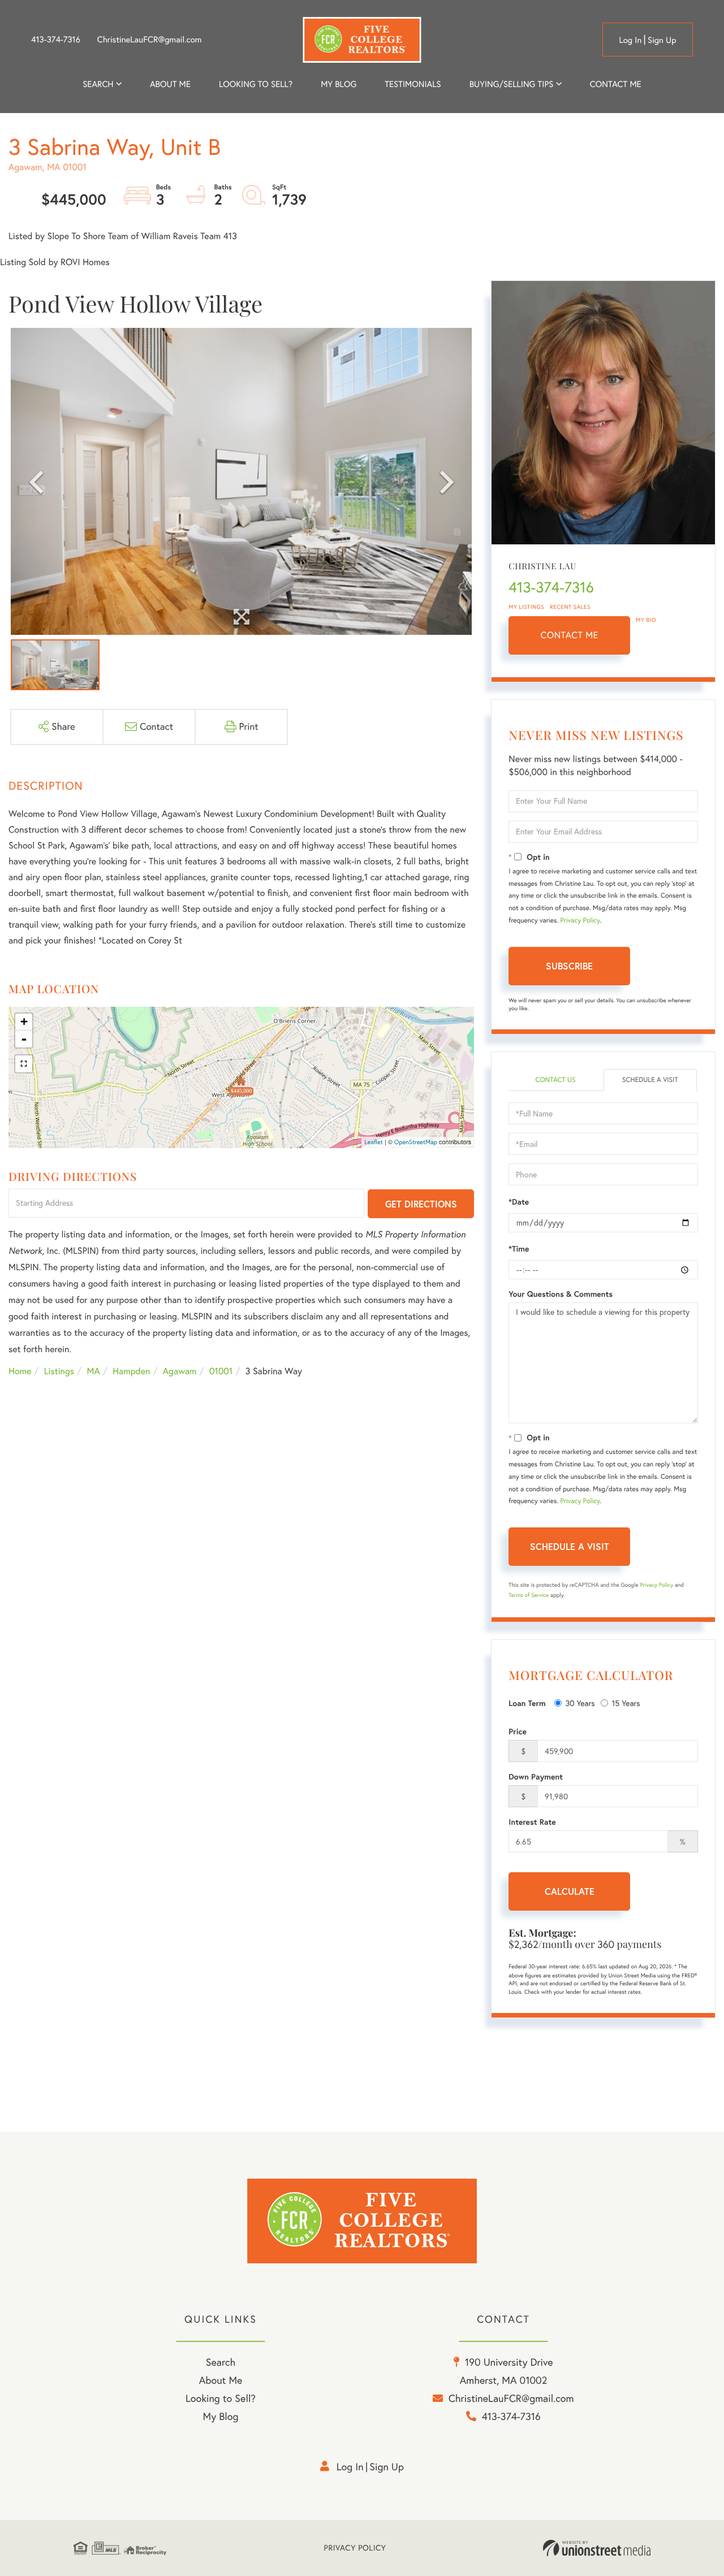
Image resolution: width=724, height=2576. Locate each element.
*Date (519, 1202)
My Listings (526, 607)
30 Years (580, 1703)
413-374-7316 (56, 40)
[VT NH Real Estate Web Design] (597, 2548)
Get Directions (421, 1204)
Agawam (180, 1371)
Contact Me (570, 635)
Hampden (131, 1371)
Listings (59, 1371)
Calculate (570, 1891)
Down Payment (536, 1777)
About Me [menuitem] (221, 2380)
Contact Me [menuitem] (616, 84)
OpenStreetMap (416, 1142)
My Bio (646, 620)
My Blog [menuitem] (339, 84)
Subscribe (569, 966)
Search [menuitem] (98, 84)
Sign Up (662, 40)
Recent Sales (570, 607)
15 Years (626, 1703)
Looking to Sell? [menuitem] (256, 84)
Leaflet (374, 1142)
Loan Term (527, 1703)
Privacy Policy (580, 921)
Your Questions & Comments (561, 1294)
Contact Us (555, 1080)
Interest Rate (532, 1822)
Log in (630, 40)
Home (20, 1371)
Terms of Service (529, 1595)
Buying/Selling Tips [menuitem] (512, 84)
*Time (519, 1249)
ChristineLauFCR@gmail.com (150, 40)
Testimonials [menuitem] (413, 84)
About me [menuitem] (170, 84)
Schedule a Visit (650, 1080)
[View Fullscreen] (24, 1064)
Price (518, 1731)
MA (94, 1371)
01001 (221, 1371)
